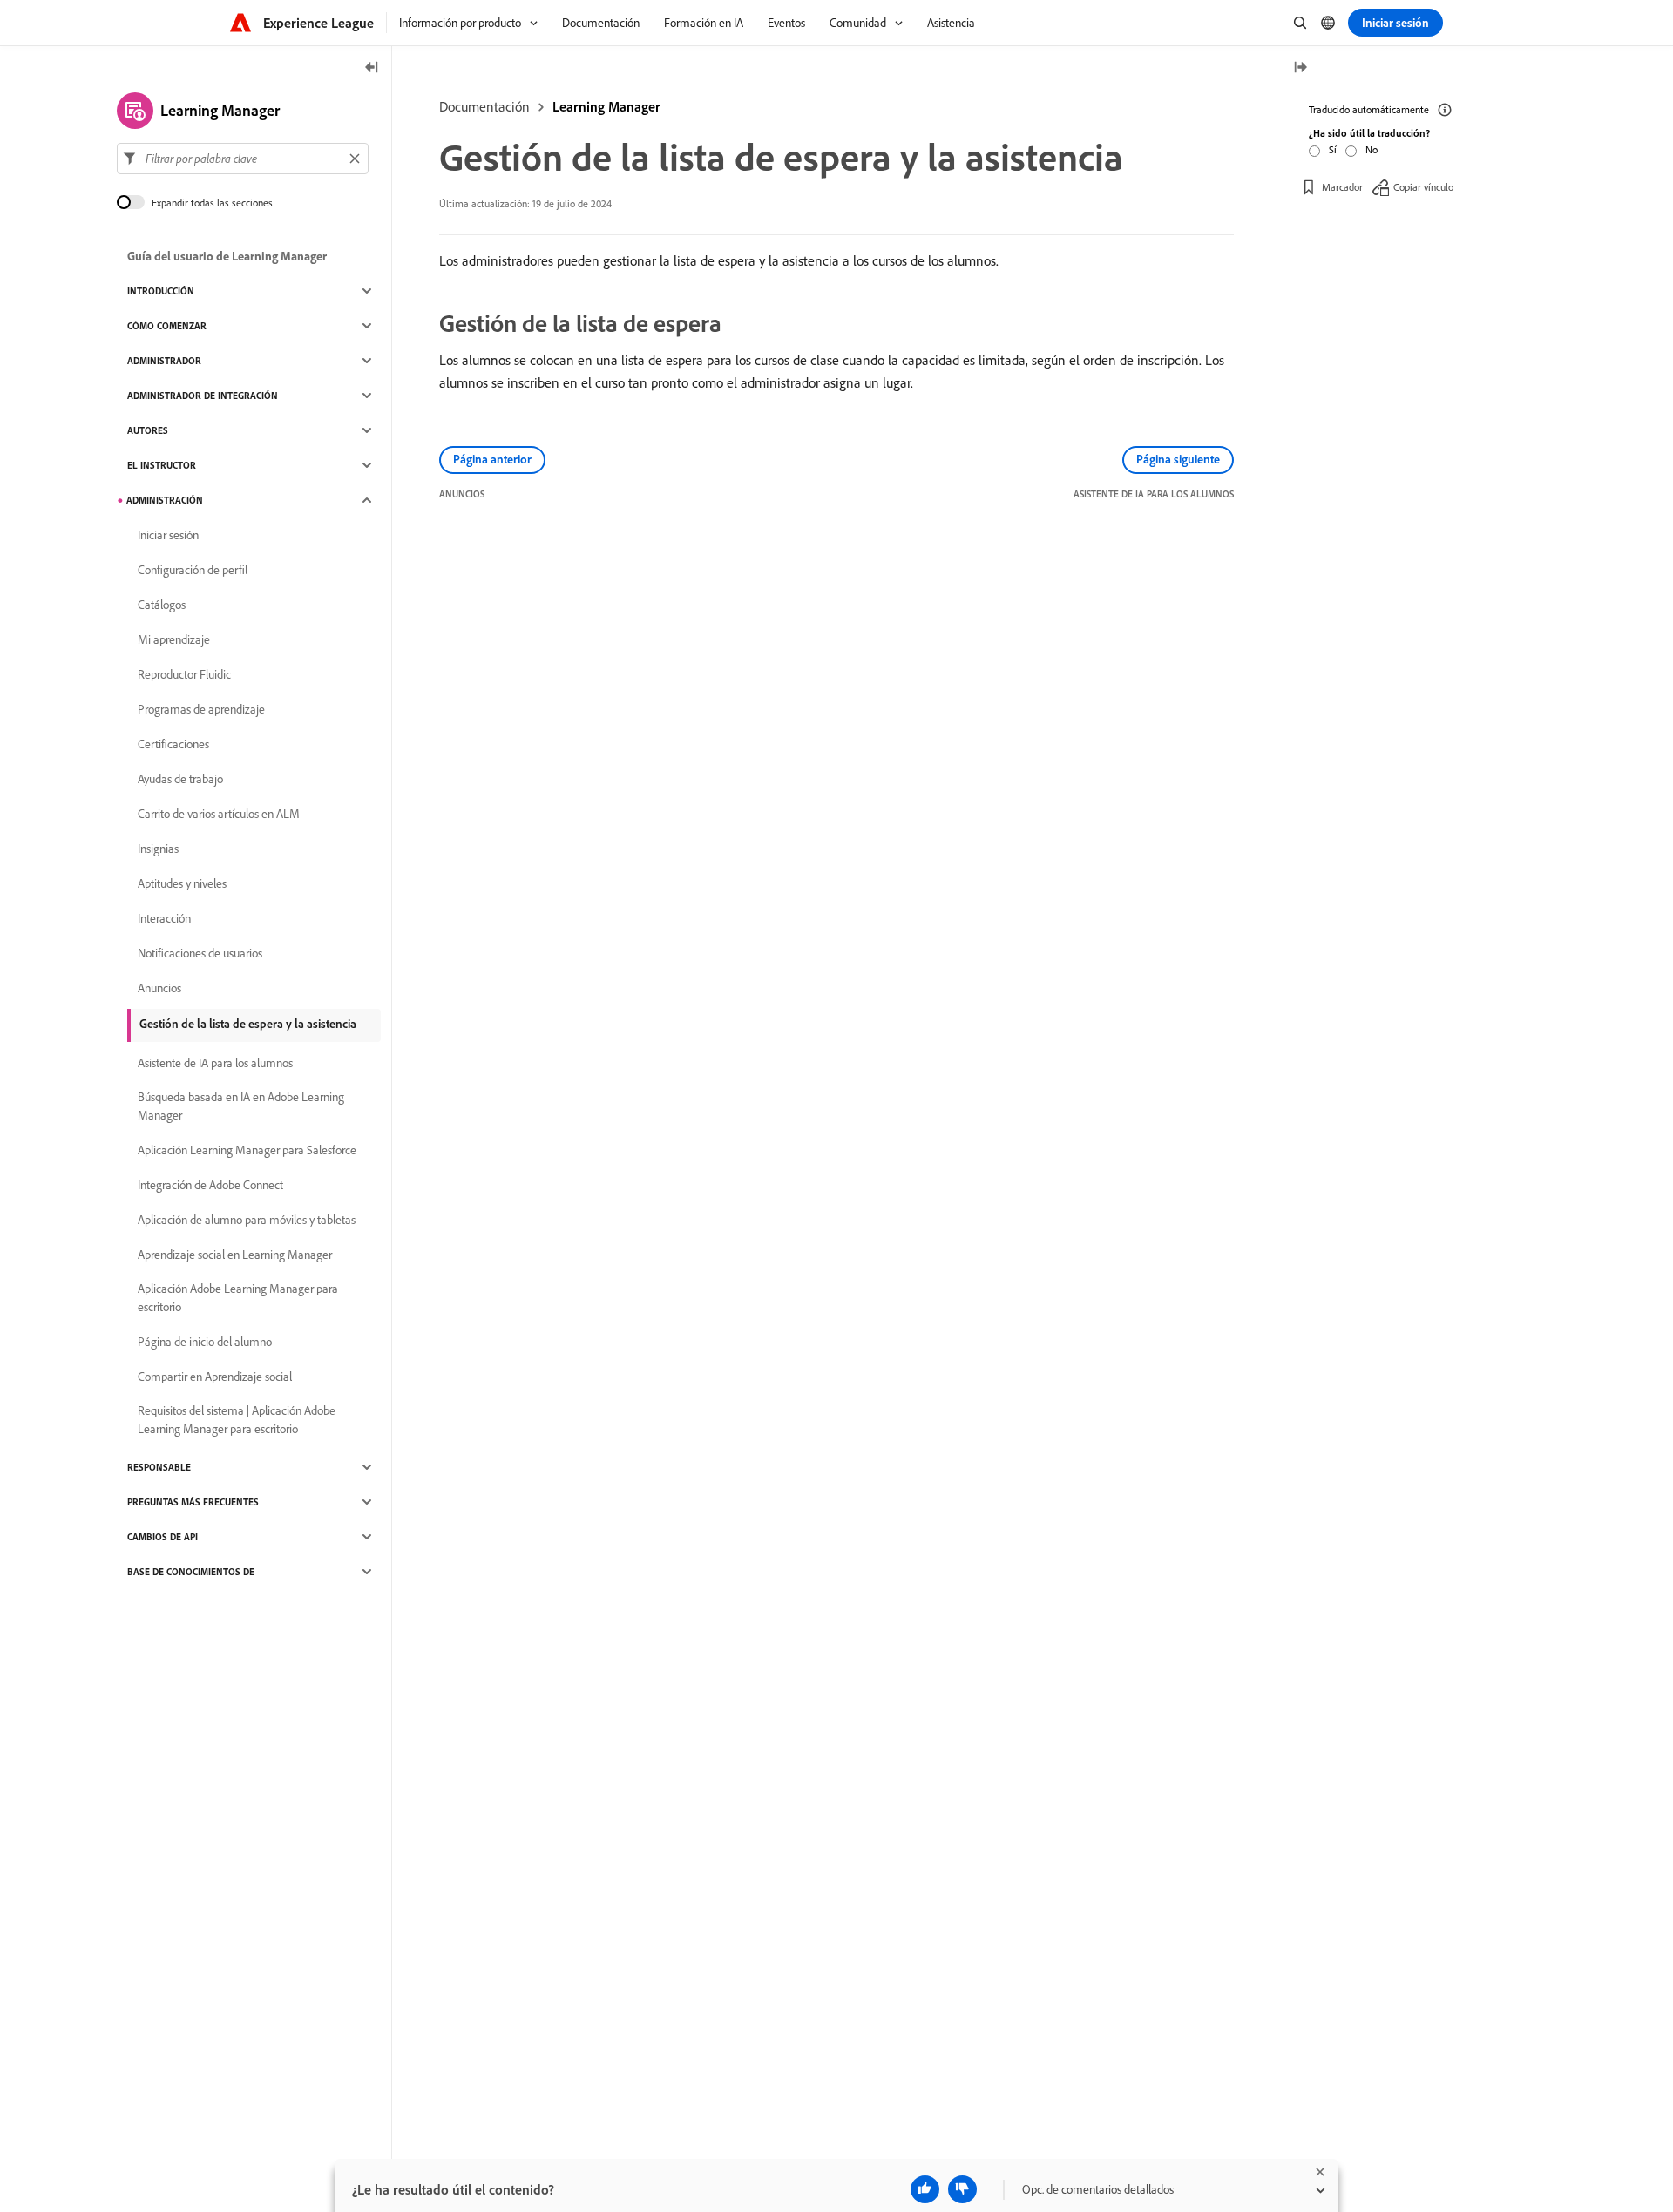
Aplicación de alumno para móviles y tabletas (247, 1220)
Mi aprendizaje (174, 639)
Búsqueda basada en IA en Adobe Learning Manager (241, 1106)
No (1372, 149)
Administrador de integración (203, 396)
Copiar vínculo (1423, 187)
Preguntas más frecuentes (193, 1502)
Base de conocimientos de (191, 1572)
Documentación (484, 106)
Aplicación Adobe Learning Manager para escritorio (238, 1298)
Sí (1333, 149)
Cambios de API (163, 1537)
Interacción (164, 918)
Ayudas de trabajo (180, 779)
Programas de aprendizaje (201, 709)
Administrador (164, 361)
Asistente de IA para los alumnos (215, 1063)
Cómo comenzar (167, 326)
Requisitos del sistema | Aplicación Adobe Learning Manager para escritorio (237, 1420)
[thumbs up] (925, 2189)
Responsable (159, 1467)
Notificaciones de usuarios (200, 953)
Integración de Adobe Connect (210, 1185)
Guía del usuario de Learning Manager (227, 256)
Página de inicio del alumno (205, 1342)
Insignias (158, 849)
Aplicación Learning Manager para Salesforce (247, 1150)
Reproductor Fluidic (184, 674)
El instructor (162, 465)
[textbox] (243, 159)
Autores (148, 430)
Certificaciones (173, 744)
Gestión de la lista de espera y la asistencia (248, 1024)
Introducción (161, 291)
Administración (165, 500)
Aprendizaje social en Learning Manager (235, 1255)
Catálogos (162, 605)
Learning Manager (606, 106)
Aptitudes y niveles (182, 883)
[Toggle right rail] (1300, 68)
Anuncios (159, 988)
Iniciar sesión (168, 535)
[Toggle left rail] (372, 68)
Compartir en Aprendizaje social (215, 1377)
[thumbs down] (962, 2189)
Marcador (1342, 187)
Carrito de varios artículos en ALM (219, 814)
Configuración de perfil (193, 570)
